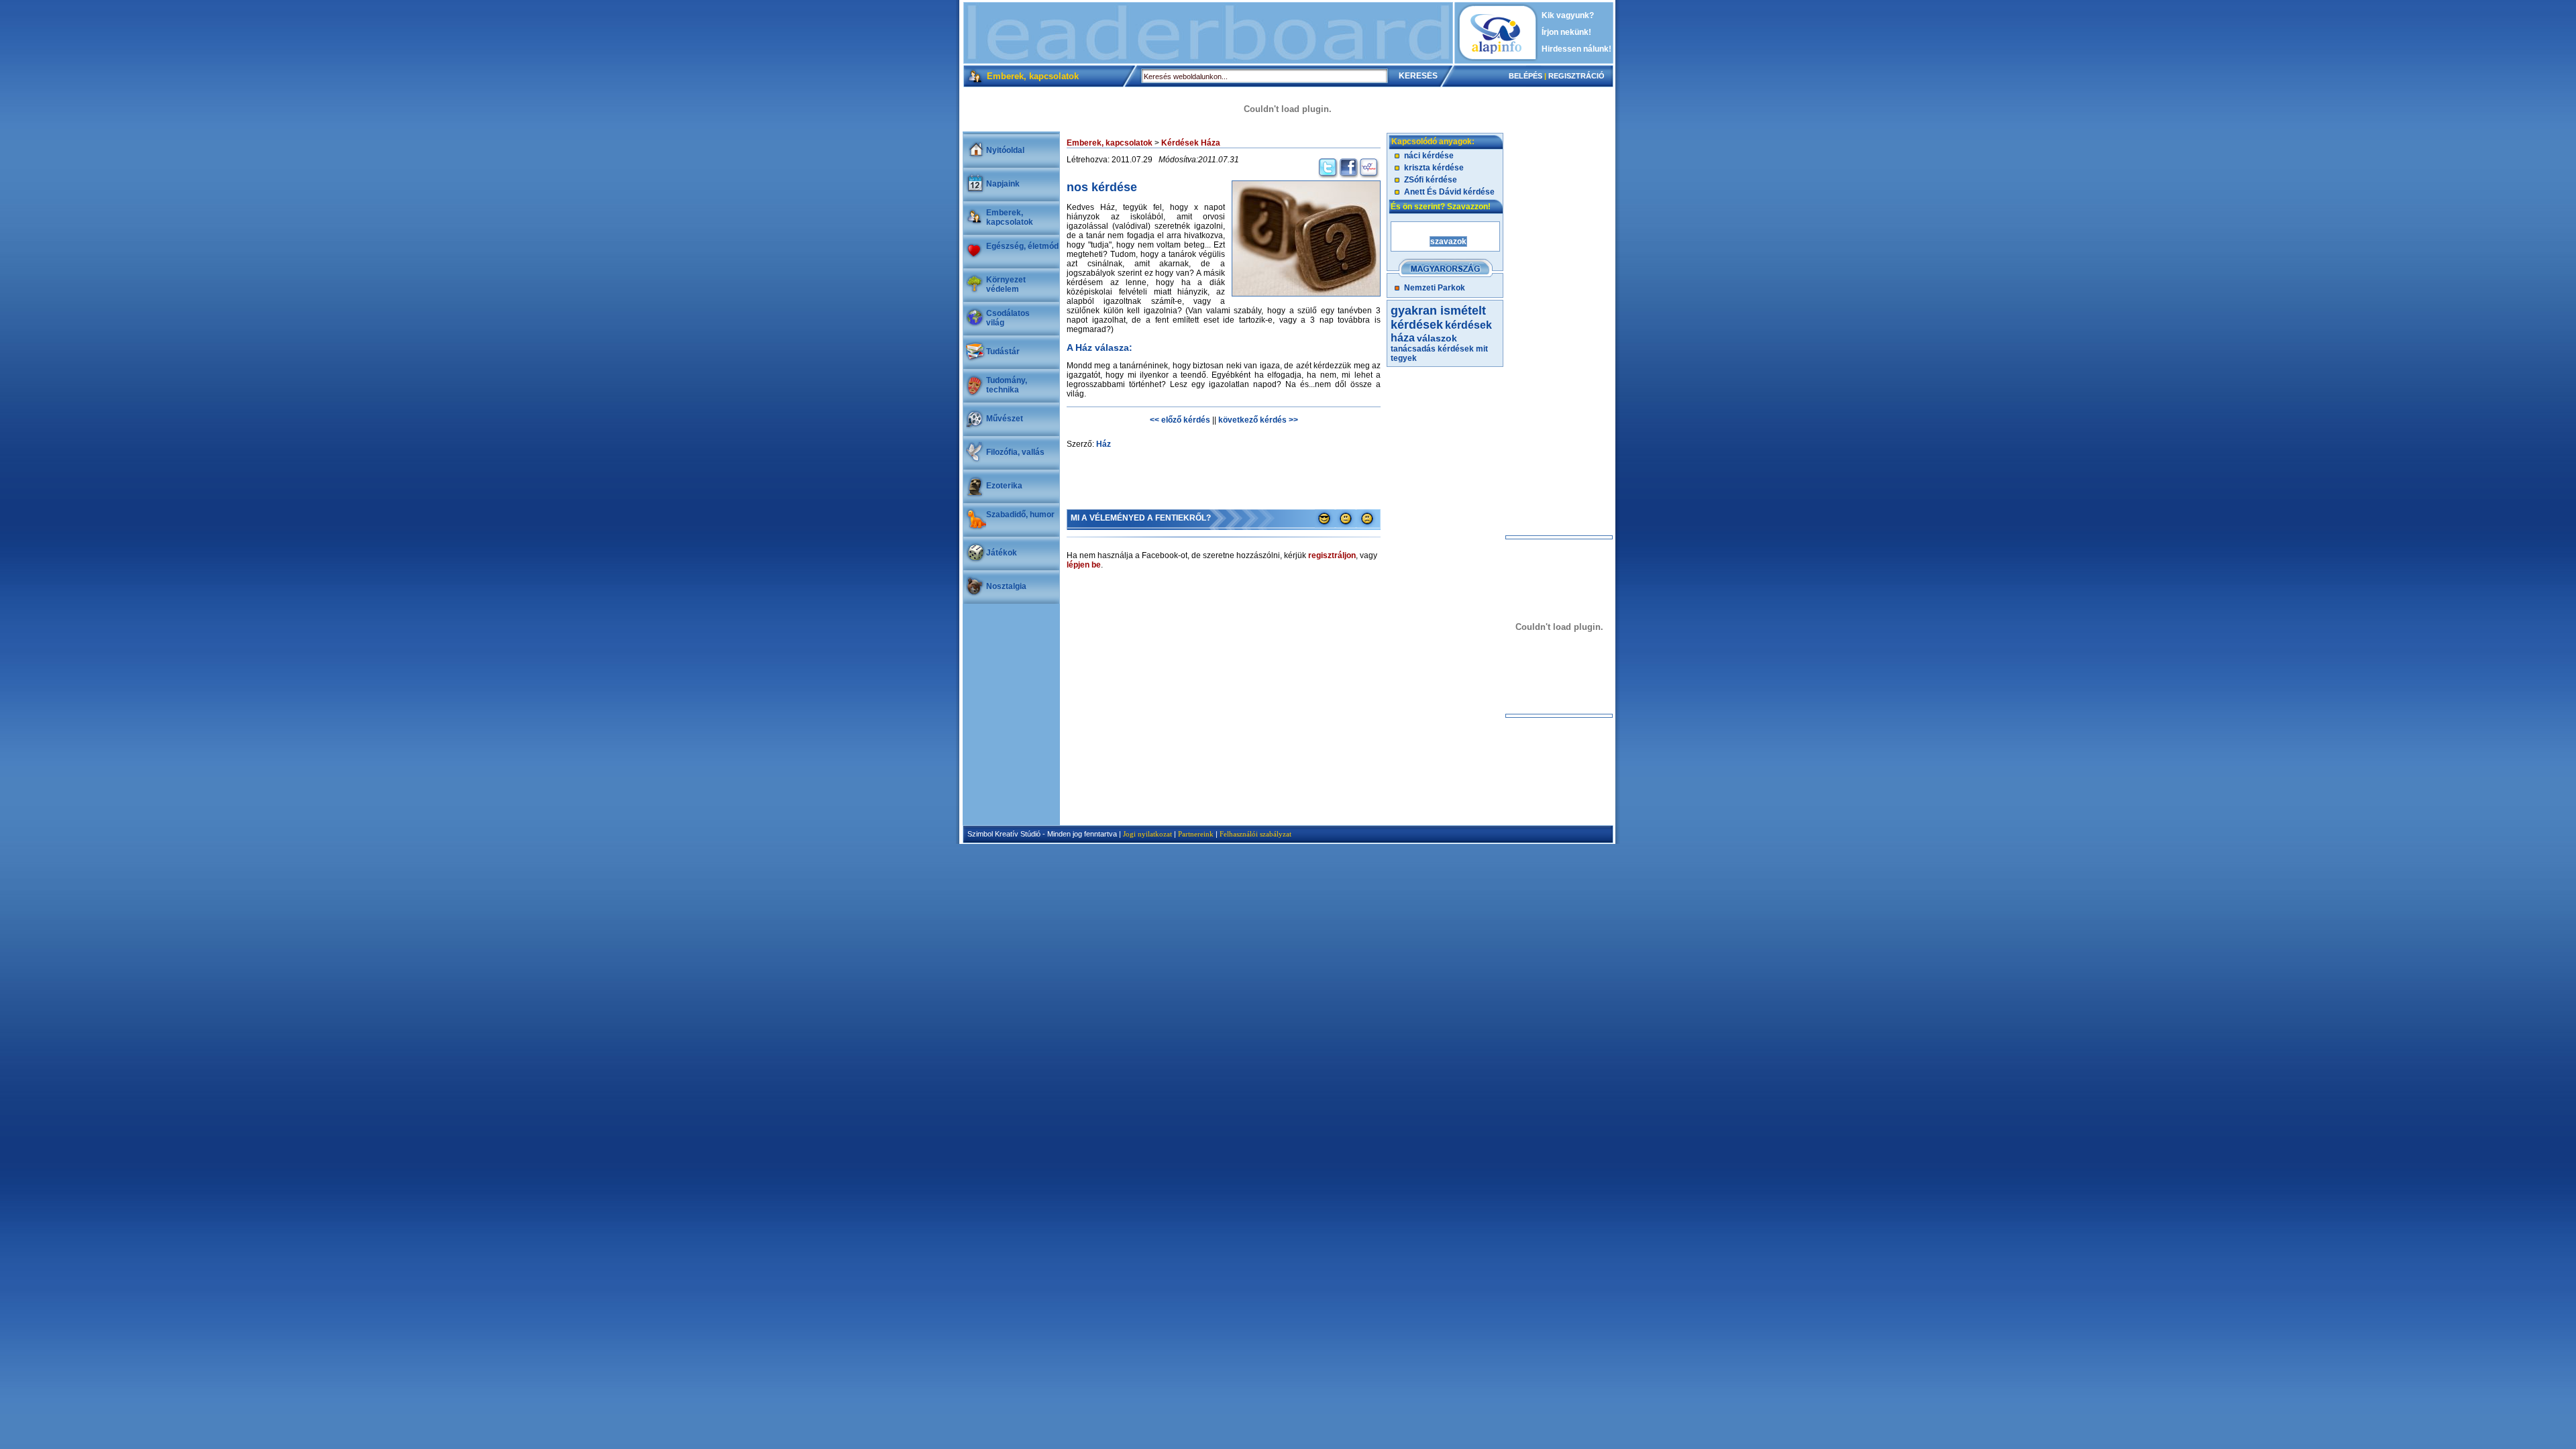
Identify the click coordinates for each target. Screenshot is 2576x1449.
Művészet (1005, 419)
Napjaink (1003, 184)
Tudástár (1003, 352)
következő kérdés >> (1258, 420)
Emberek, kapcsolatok (1010, 217)
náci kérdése (1429, 156)
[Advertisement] (1208, 33)
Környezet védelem (1006, 284)
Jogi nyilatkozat (1147, 834)
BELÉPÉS (1525, 76)
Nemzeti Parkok (1435, 288)
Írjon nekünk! (1566, 32)
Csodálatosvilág (1008, 318)
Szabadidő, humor (1020, 515)
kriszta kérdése (1434, 168)
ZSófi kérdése (1431, 180)
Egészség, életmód (1022, 246)
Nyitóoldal (1005, 150)
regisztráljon (1332, 555)
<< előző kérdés (1180, 420)
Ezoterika (1004, 486)
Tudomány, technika (1007, 385)
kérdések (1456, 349)
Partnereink (1196, 834)
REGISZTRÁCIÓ (1576, 76)
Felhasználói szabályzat (1255, 834)
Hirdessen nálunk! (1576, 49)
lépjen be (1084, 565)
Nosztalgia (1006, 586)
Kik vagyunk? (1568, 15)
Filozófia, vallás (1015, 452)
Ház (1104, 444)
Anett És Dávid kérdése (1449, 192)
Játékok (1002, 553)
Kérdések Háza (1191, 143)
